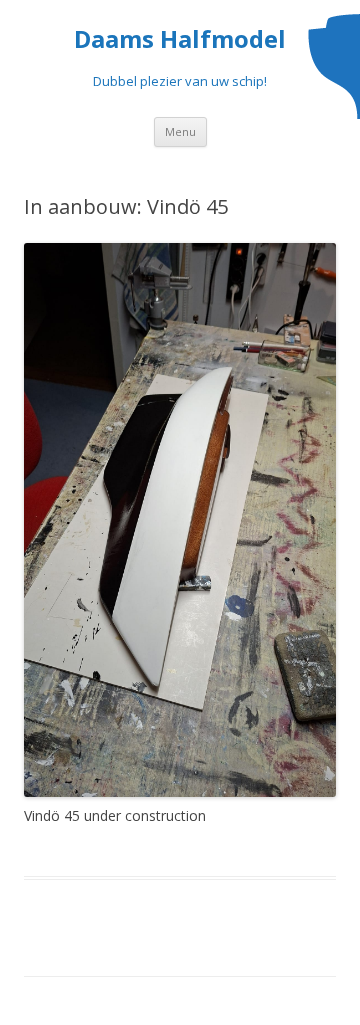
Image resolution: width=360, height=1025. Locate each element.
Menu (180, 131)
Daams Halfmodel (180, 39)
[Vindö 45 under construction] (180, 520)
